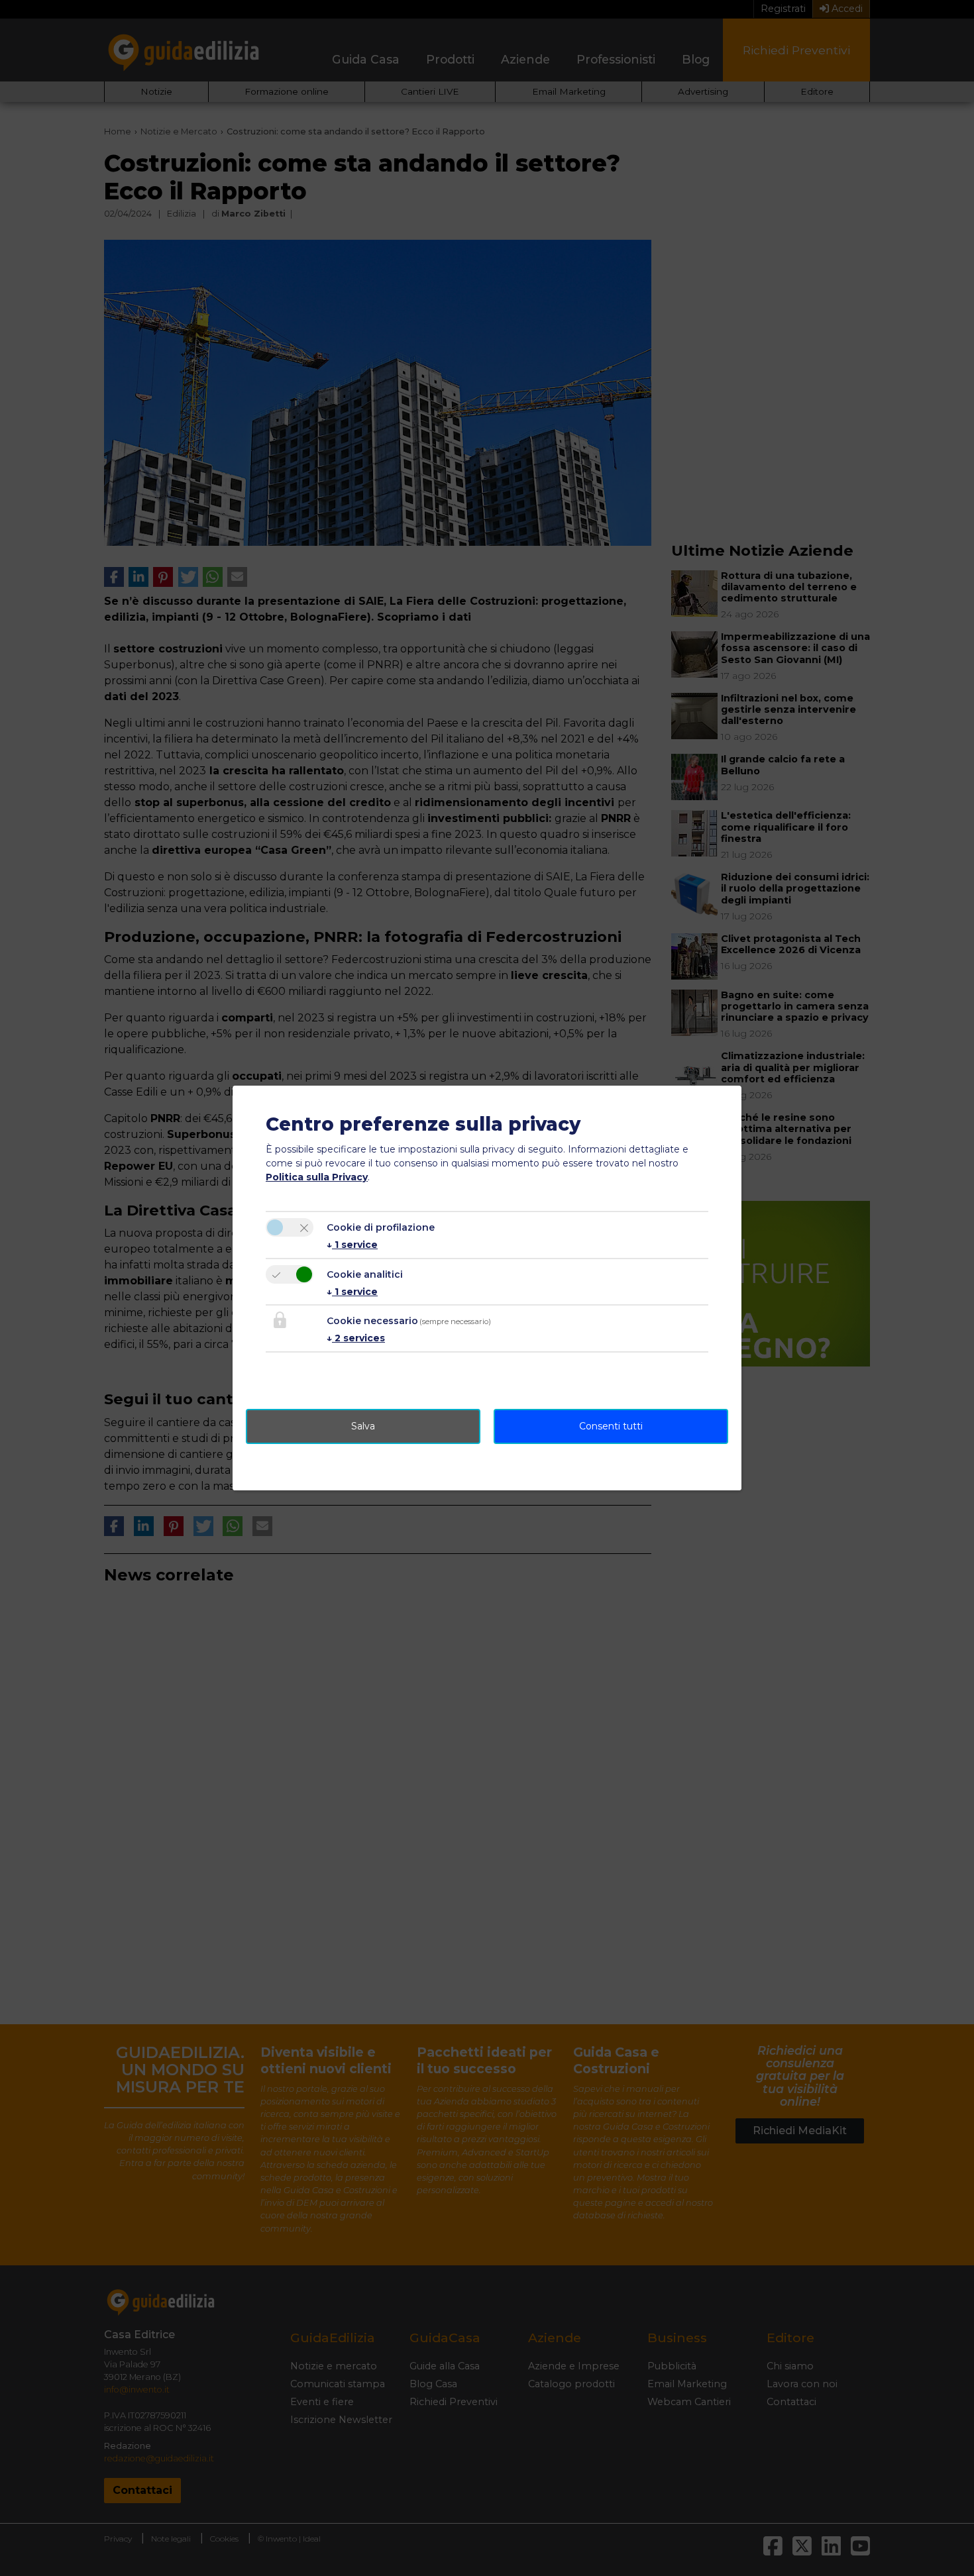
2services (356, 1338)
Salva (363, 1426)
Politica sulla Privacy (317, 1177)
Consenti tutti (611, 1426)
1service (352, 1245)
